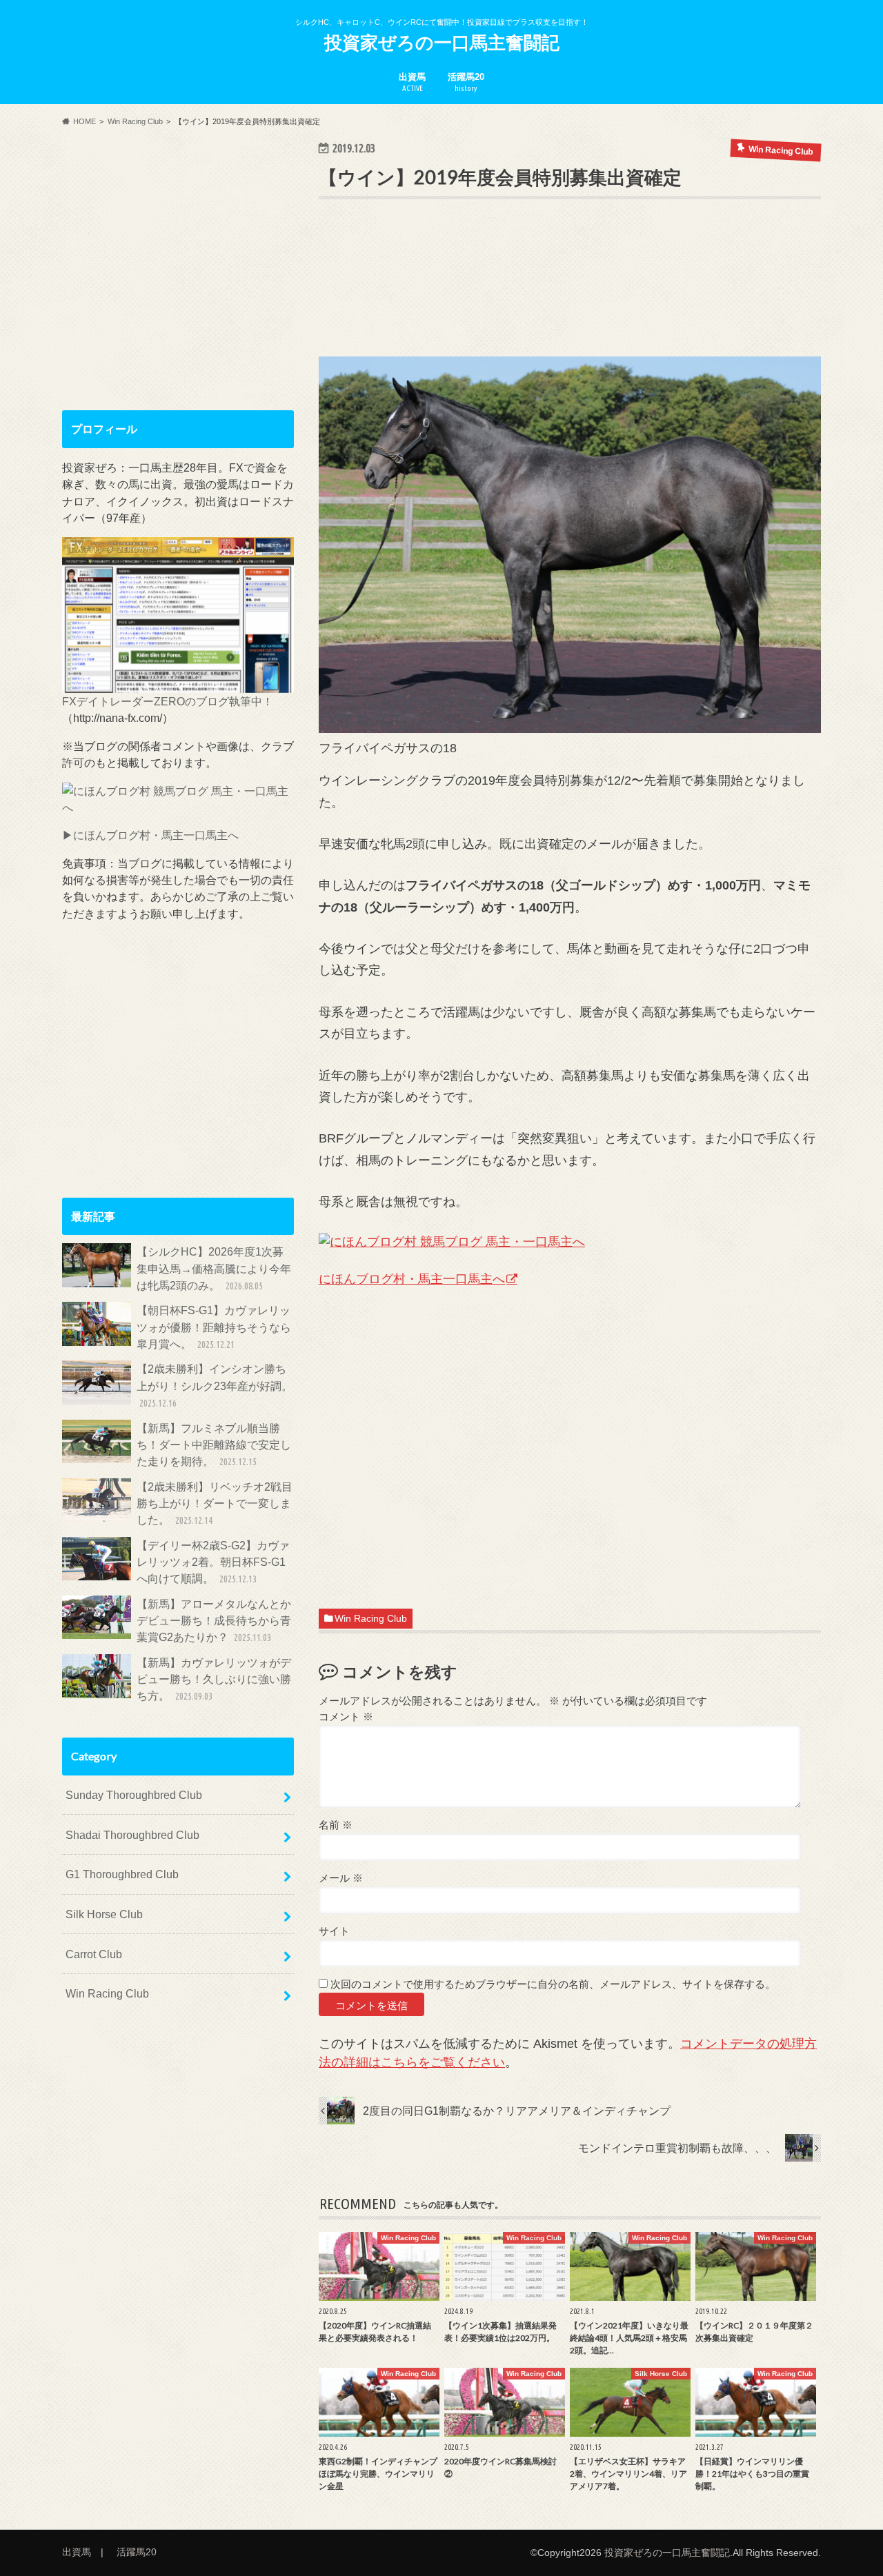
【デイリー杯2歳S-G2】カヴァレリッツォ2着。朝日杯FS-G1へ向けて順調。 (213, 1562)
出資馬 (412, 82)
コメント (346, 1717)
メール (341, 1878)
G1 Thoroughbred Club (122, 1874)
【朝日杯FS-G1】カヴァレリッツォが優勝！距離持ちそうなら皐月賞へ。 (214, 1327)
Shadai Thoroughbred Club (132, 1835)
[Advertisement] (570, 299)
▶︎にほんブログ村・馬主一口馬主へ (150, 835)
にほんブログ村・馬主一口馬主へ (412, 1279)
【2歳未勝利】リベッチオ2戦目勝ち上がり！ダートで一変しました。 (215, 1503)
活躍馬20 (466, 82)
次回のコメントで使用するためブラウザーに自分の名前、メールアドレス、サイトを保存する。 (553, 1984)
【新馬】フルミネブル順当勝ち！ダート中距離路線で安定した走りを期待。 (214, 1445)
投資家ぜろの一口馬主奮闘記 (442, 42)
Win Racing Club (371, 1619)
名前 (336, 1825)
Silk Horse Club (104, 1914)
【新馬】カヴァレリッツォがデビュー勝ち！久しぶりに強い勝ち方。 (214, 1679)
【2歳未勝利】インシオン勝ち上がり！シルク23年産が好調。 (215, 1386)
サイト (334, 1931)
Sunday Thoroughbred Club (134, 1795)
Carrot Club (94, 1954)
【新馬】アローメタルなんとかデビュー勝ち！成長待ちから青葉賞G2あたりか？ (214, 1621)
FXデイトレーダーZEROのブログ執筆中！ (168, 701)
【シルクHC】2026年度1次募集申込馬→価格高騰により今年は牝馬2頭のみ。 (214, 1268)
